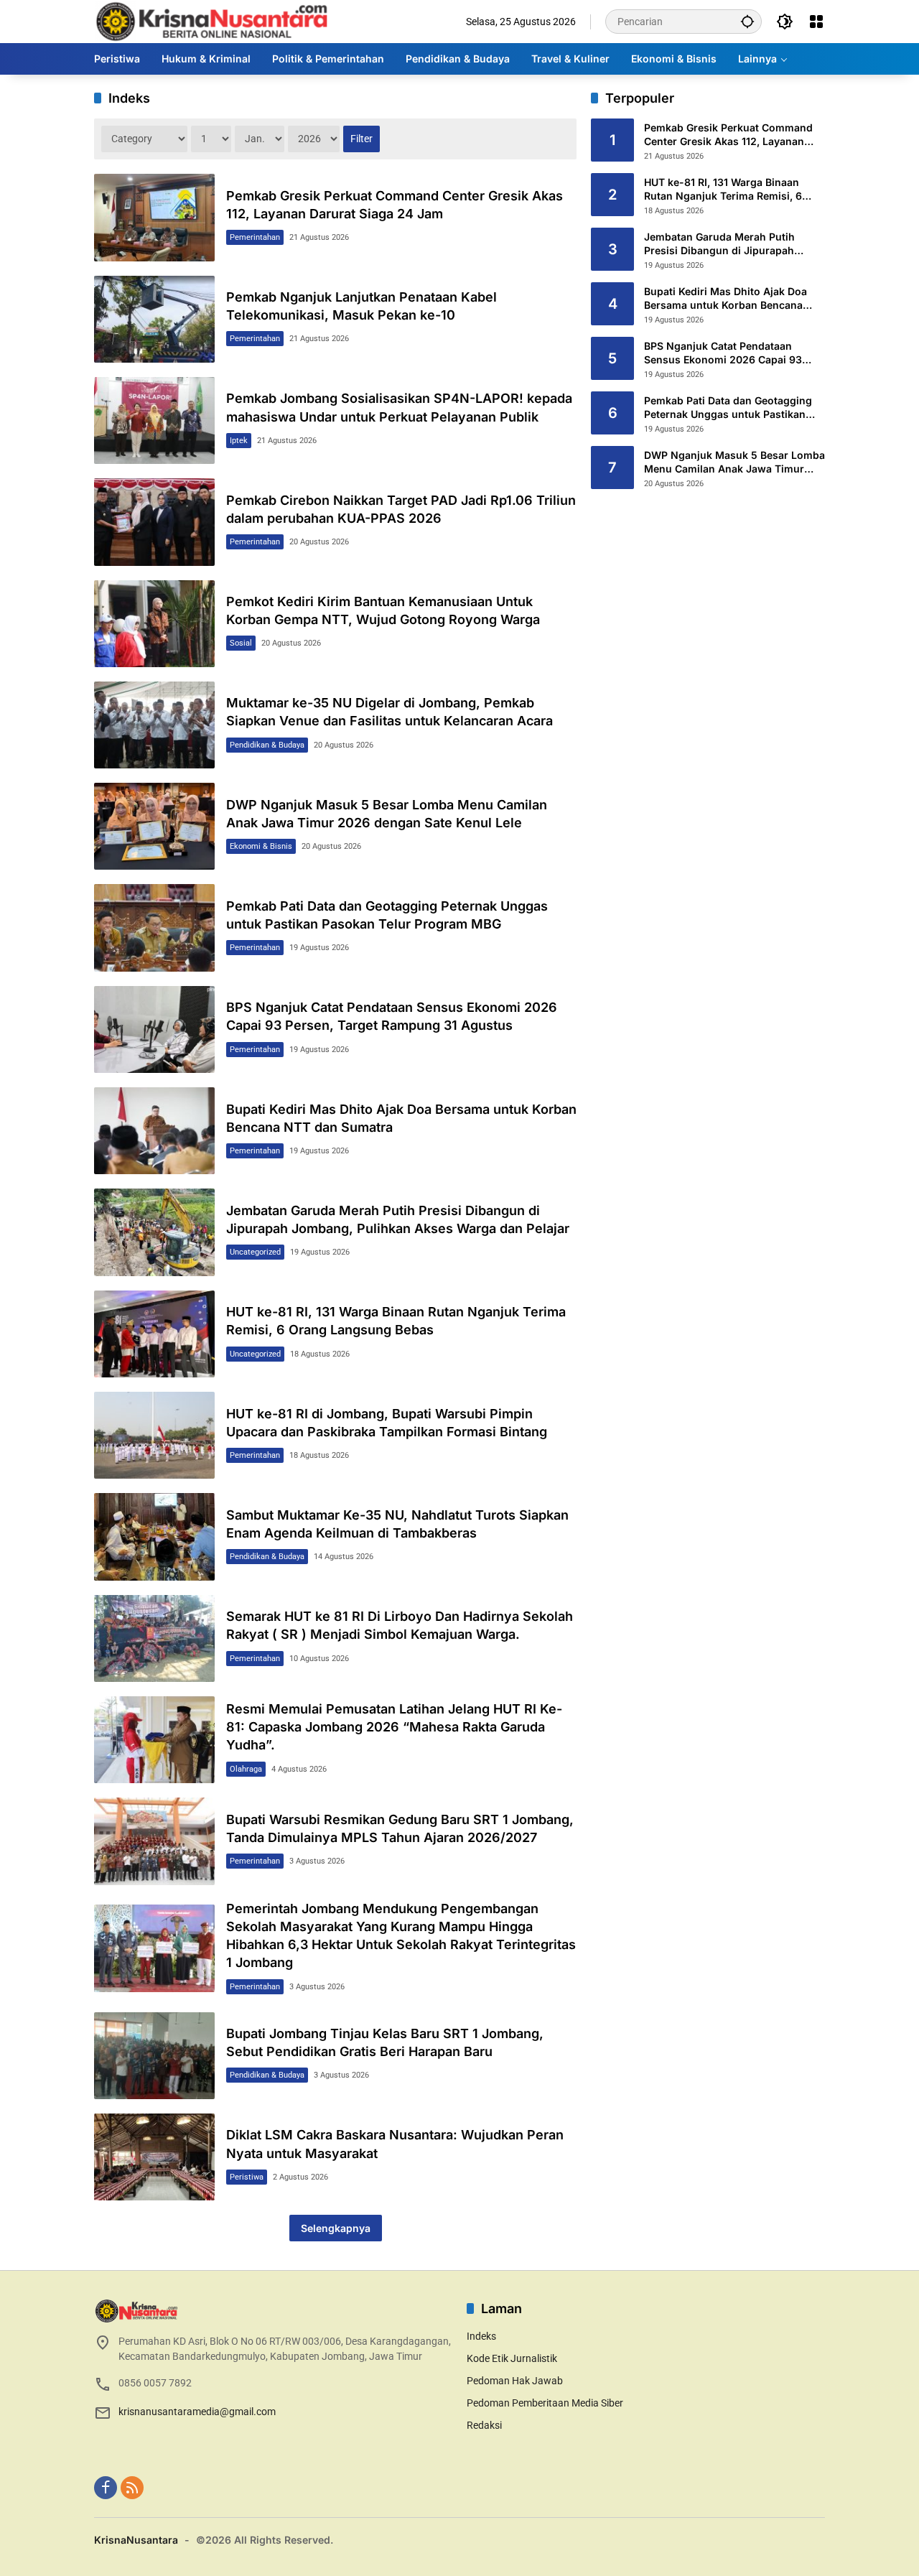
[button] (747, 21)
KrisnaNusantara (136, 2540)
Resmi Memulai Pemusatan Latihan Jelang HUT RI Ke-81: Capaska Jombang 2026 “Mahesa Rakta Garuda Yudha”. (394, 1727)
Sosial (241, 643)
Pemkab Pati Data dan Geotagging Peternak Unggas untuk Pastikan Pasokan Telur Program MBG (728, 408)
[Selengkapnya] (273, 2311)
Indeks (481, 2336)
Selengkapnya (336, 2228)
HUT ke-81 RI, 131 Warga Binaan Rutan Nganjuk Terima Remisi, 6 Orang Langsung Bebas (723, 190)
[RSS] (132, 2488)
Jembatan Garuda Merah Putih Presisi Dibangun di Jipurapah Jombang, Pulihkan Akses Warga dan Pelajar (726, 244)
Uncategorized (255, 1252)
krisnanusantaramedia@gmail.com (197, 2412)
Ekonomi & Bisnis (261, 846)
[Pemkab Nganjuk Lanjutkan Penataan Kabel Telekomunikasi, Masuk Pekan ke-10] (154, 319)
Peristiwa (247, 2177)
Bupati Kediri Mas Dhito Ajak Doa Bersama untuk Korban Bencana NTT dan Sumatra (726, 299)
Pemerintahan (255, 237)
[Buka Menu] (816, 22)
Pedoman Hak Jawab (515, 2381)
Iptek (239, 441)
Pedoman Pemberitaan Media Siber (545, 2403)
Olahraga (246, 1769)
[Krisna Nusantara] (211, 21)
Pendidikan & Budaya (267, 745)
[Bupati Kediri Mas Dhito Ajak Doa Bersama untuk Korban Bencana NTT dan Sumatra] (154, 1131)
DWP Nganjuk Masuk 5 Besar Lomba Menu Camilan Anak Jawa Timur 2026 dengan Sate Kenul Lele (734, 462)
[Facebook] (106, 2488)
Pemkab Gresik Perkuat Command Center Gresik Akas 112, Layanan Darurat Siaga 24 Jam (728, 135)
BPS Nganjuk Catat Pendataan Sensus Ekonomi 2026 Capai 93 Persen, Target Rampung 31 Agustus (734, 353)
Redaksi (484, 2425)
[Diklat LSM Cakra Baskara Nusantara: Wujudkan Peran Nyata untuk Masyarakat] (154, 2157)
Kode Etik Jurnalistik (512, 2358)
